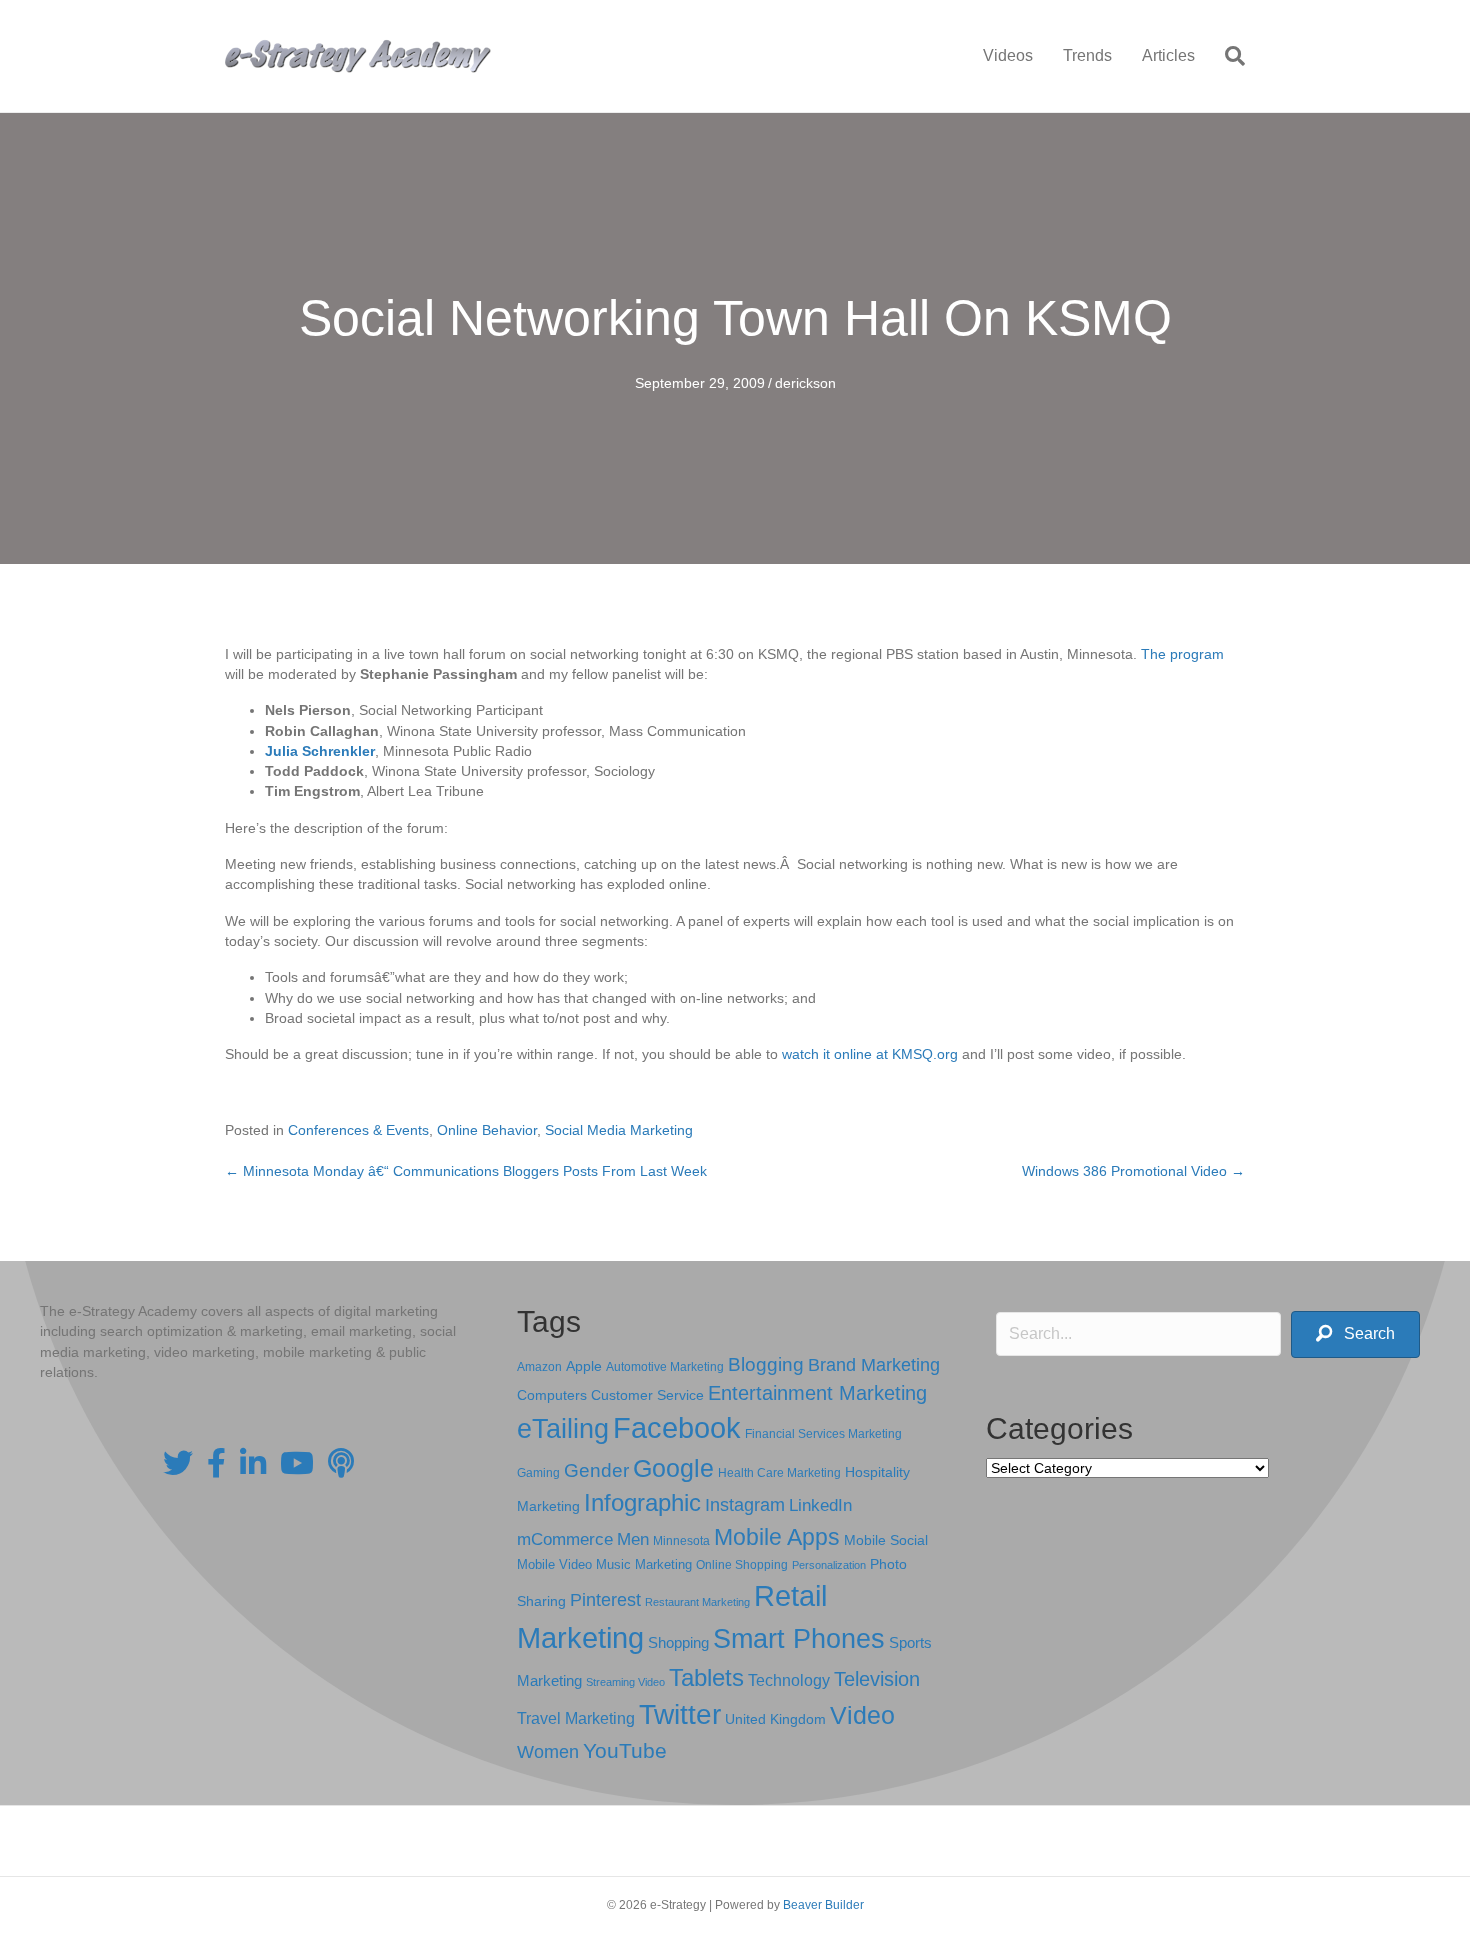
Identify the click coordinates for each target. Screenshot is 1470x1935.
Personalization (829, 1565)
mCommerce (565, 1539)
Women (548, 1752)
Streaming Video (625, 1682)
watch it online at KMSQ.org (870, 1054)
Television (877, 1679)
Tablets (706, 1677)
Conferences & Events (358, 1130)
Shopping (678, 1643)
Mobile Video (554, 1564)
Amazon (539, 1367)
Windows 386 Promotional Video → (1133, 1171)
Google (673, 1468)
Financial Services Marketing (823, 1434)
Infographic (642, 1503)
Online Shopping (742, 1565)
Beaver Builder (823, 1905)
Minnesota (681, 1540)
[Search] (1227, 56)
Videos (1008, 55)
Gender (596, 1470)
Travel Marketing (576, 1718)
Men (633, 1539)
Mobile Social (886, 1540)
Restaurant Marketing (697, 1602)
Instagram (745, 1505)
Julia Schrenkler (320, 751)
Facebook (677, 1427)
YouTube (625, 1750)
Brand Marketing (874, 1365)
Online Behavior (487, 1130)
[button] (1355, 1334)
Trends (1087, 55)
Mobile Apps (777, 1537)
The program (1182, 654)
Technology (789, 1680)
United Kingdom (775, 1719)
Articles (1168, 55)
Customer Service (647, 1395)
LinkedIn (820, 1505)
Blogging (766, 1364)
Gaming (538, 1472)
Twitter (680, 1714)
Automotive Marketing (665, 1367)
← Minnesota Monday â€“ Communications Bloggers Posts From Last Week (466, 1171)
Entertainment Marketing (817, 1393)
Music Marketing (644, 1564)
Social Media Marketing (619, 1130)
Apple (584, 1366)
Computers (552, 1395)
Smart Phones (799, 1639)
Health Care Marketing (779, 1473)
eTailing (563, 1428)
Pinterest (605, 1600)
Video (862, 1715)
